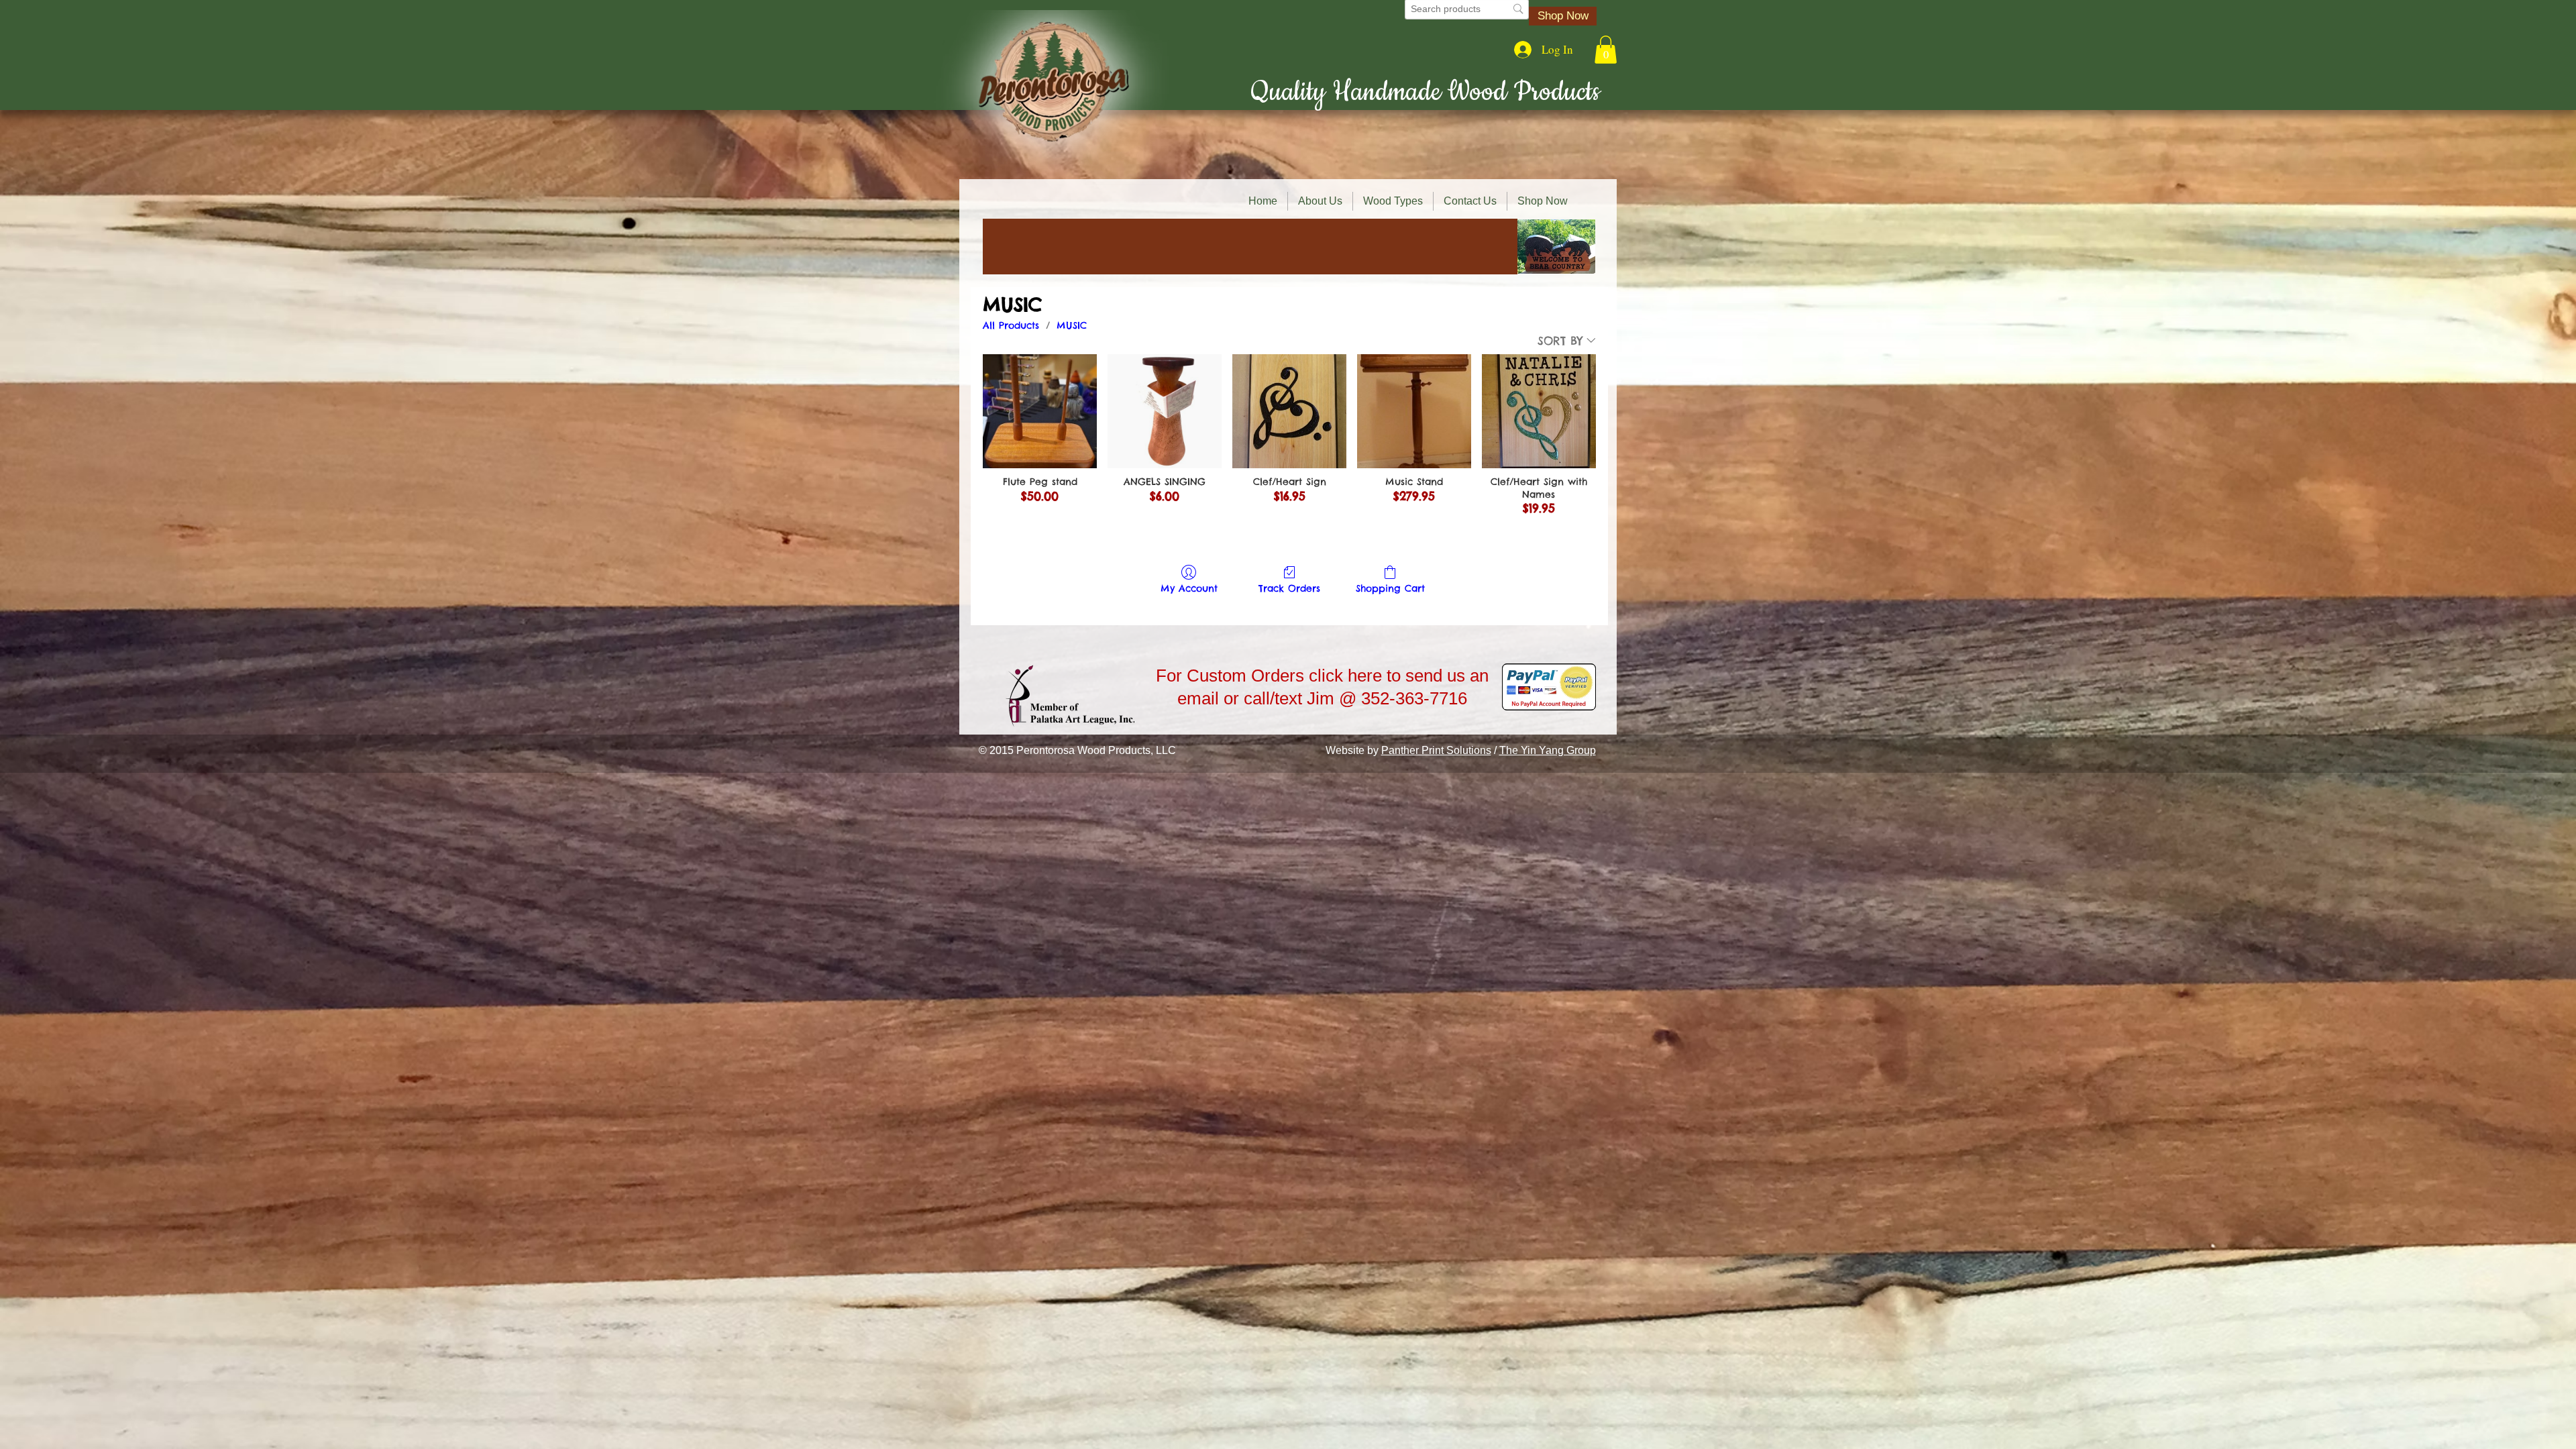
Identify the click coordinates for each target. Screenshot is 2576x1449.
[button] (1606, 50)
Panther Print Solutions (1436, 750)
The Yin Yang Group (1548, 750)
